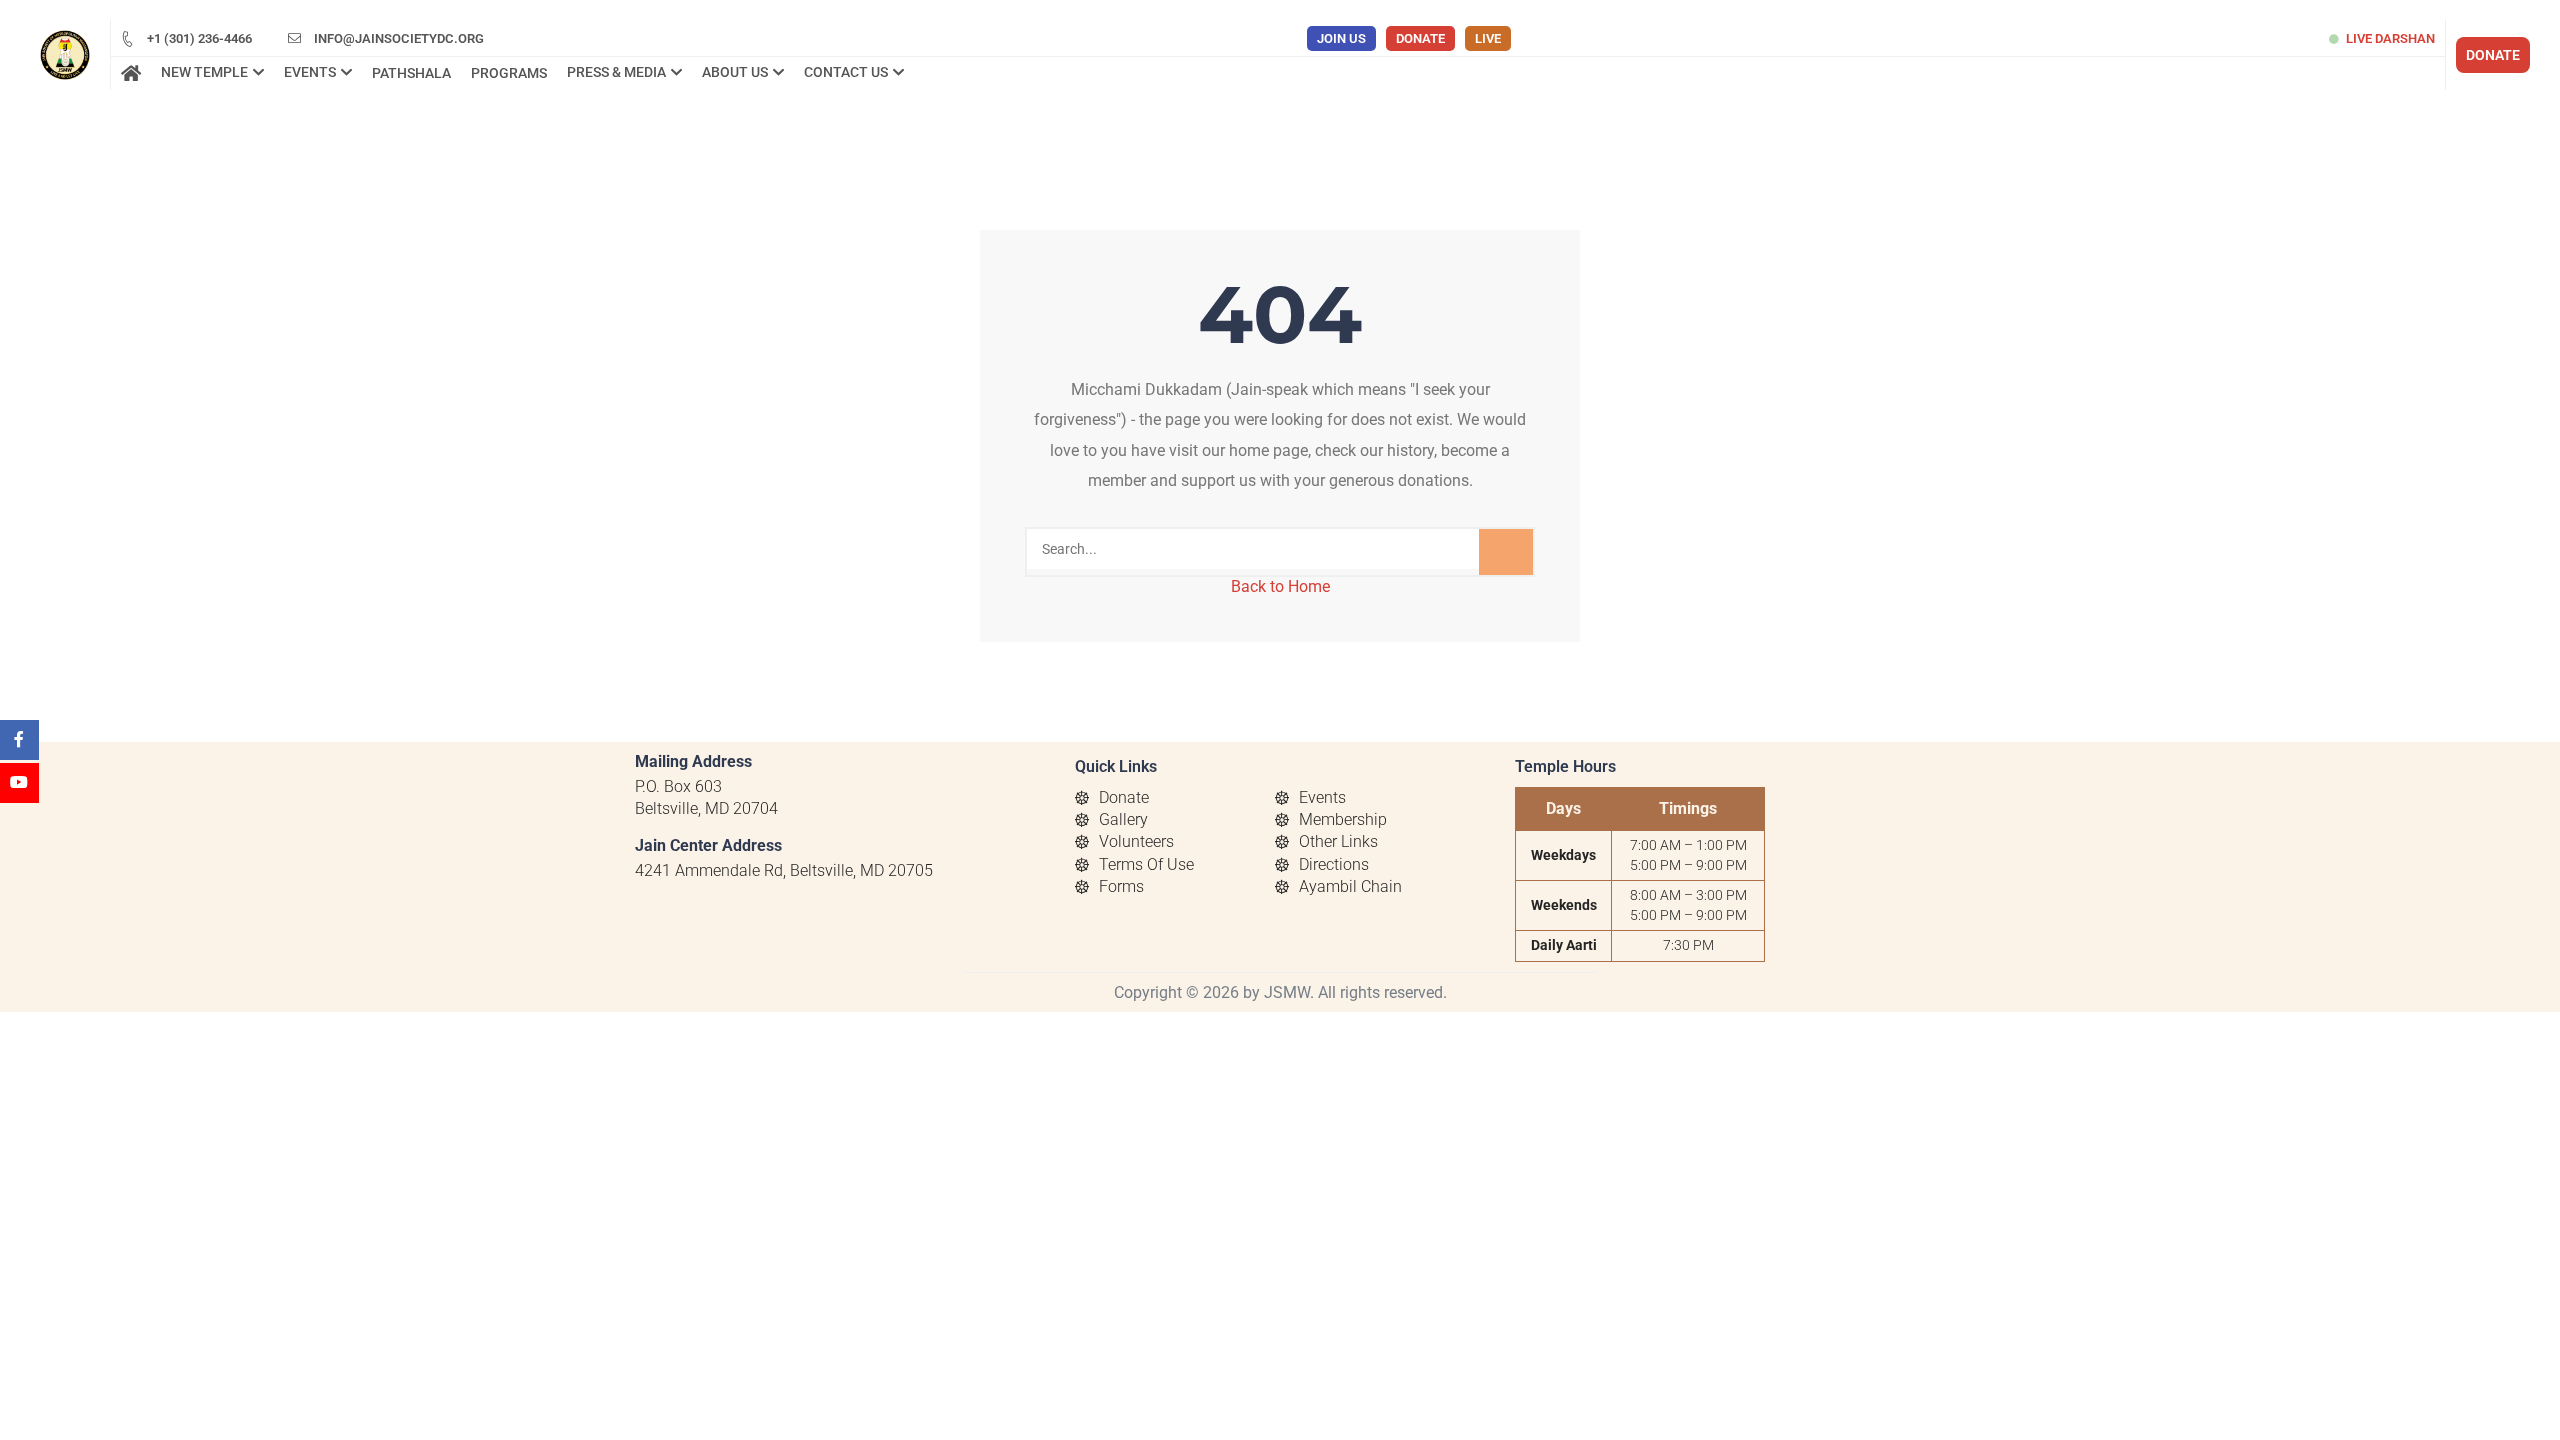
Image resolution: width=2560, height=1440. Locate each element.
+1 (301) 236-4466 (198, 38)
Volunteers (1136, 841)
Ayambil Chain (1350, 886)
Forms (1121, 886)
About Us (735, 72)
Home (131, 74)
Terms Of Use (1146, 864)
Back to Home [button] (1280, 586)
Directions (1334, 864)
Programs (509, 73)
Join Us (1341, 38)
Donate (1420, 38)
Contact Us (846, 72)
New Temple (204, 72)
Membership (1343, 819)
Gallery (1123, 819)
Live (1488, 38)
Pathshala (411, 73)
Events (1322, 797)
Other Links (1338, 841)
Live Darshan (2390, 38)
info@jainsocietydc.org (397, 38)
